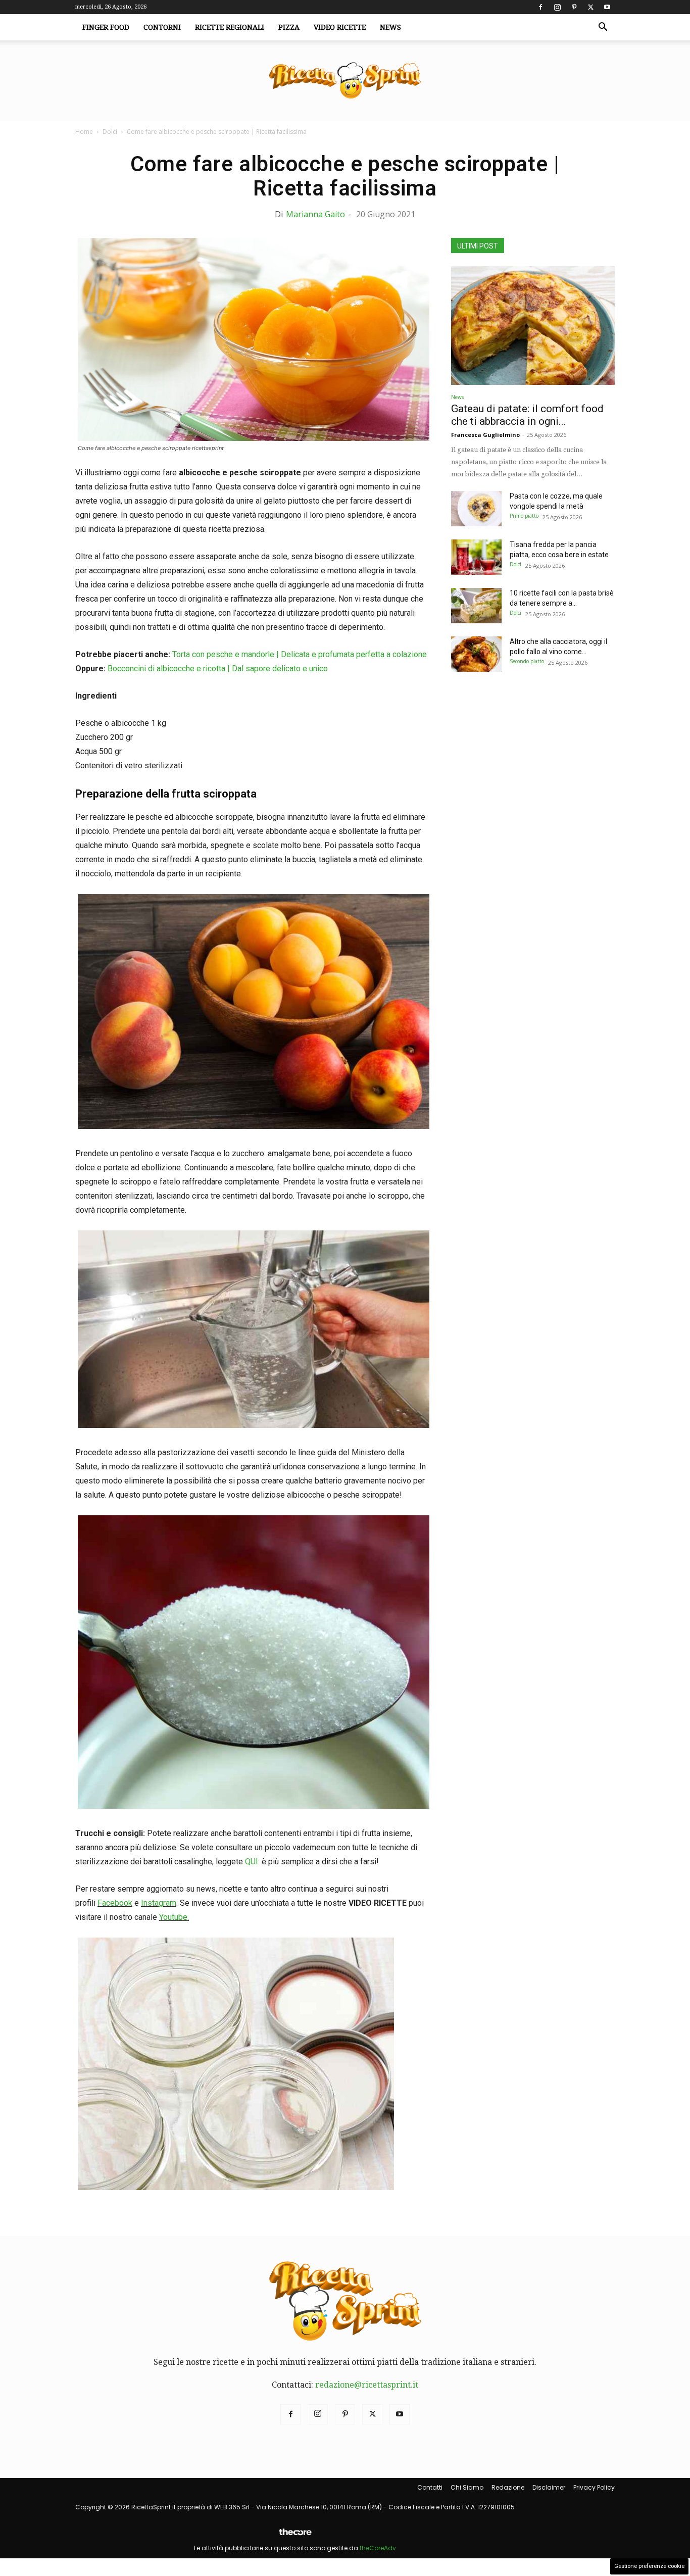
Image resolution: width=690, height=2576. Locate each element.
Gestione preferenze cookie (649, 2566)
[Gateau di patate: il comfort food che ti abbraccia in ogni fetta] (533, 326)
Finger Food (106, 27)
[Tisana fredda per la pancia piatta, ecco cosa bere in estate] (476, 557)
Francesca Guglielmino (485, 435)
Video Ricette (340, 27)
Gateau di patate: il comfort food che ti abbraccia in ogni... (527, 415)
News (390, 27)
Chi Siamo (467, 2487)
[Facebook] (540, 7)
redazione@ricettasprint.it (367, 2385)
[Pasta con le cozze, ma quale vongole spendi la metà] (476, 509)
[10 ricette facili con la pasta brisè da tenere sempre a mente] (476, 606)
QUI (252, 1862)
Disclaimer (549, 2487)
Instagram (159, 1903)
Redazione (508, 2487)
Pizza (289, 27)
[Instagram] (557, 7)
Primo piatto (524, 516)
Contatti (430, 2487)
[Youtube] (607, 7)
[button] (603, 28)
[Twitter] (590, 7)
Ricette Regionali (230, 27)
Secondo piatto (527, 661)
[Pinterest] (574, 7)
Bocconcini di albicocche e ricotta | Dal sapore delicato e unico (218, 668)
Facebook (115, 1903)
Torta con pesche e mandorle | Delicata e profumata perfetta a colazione (300, 654)
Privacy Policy (594, 2487)
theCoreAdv (378, 2548)
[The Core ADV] (295, 2536)
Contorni (162, 27)
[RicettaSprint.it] (345, 81)
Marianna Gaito (315, 214)
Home (84, 132)
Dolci (110, 132)
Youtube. (174, 1917)
